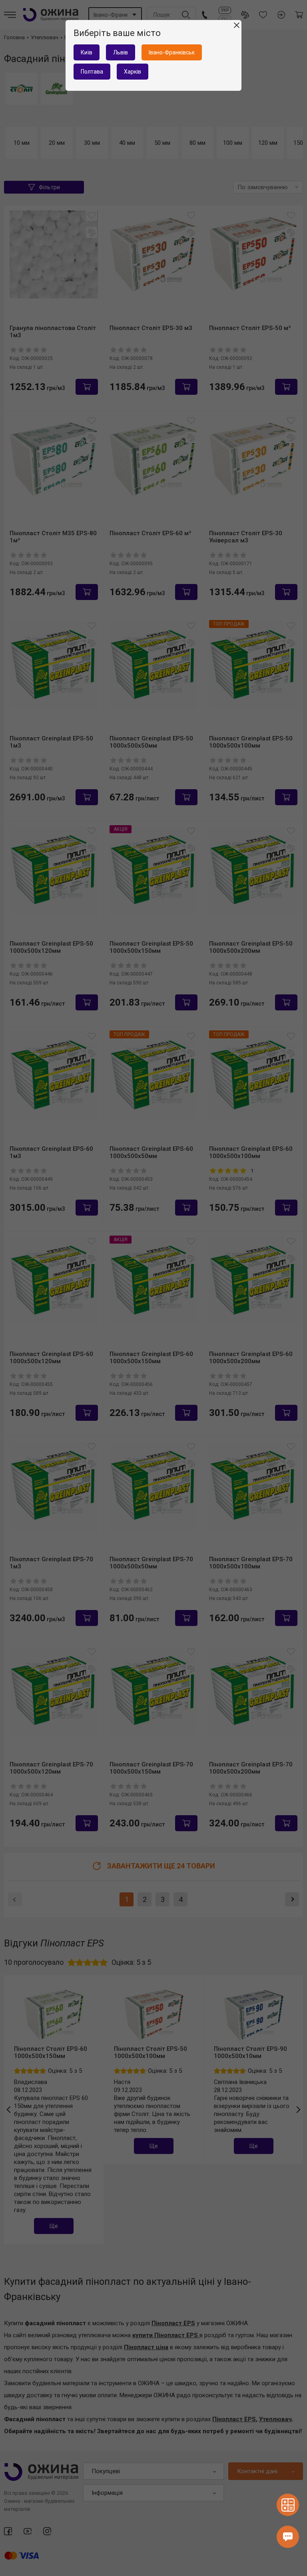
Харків (133, 72)
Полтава (92, 72)
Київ (87, 52)
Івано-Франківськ (172, 52)
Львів (121, 52)
